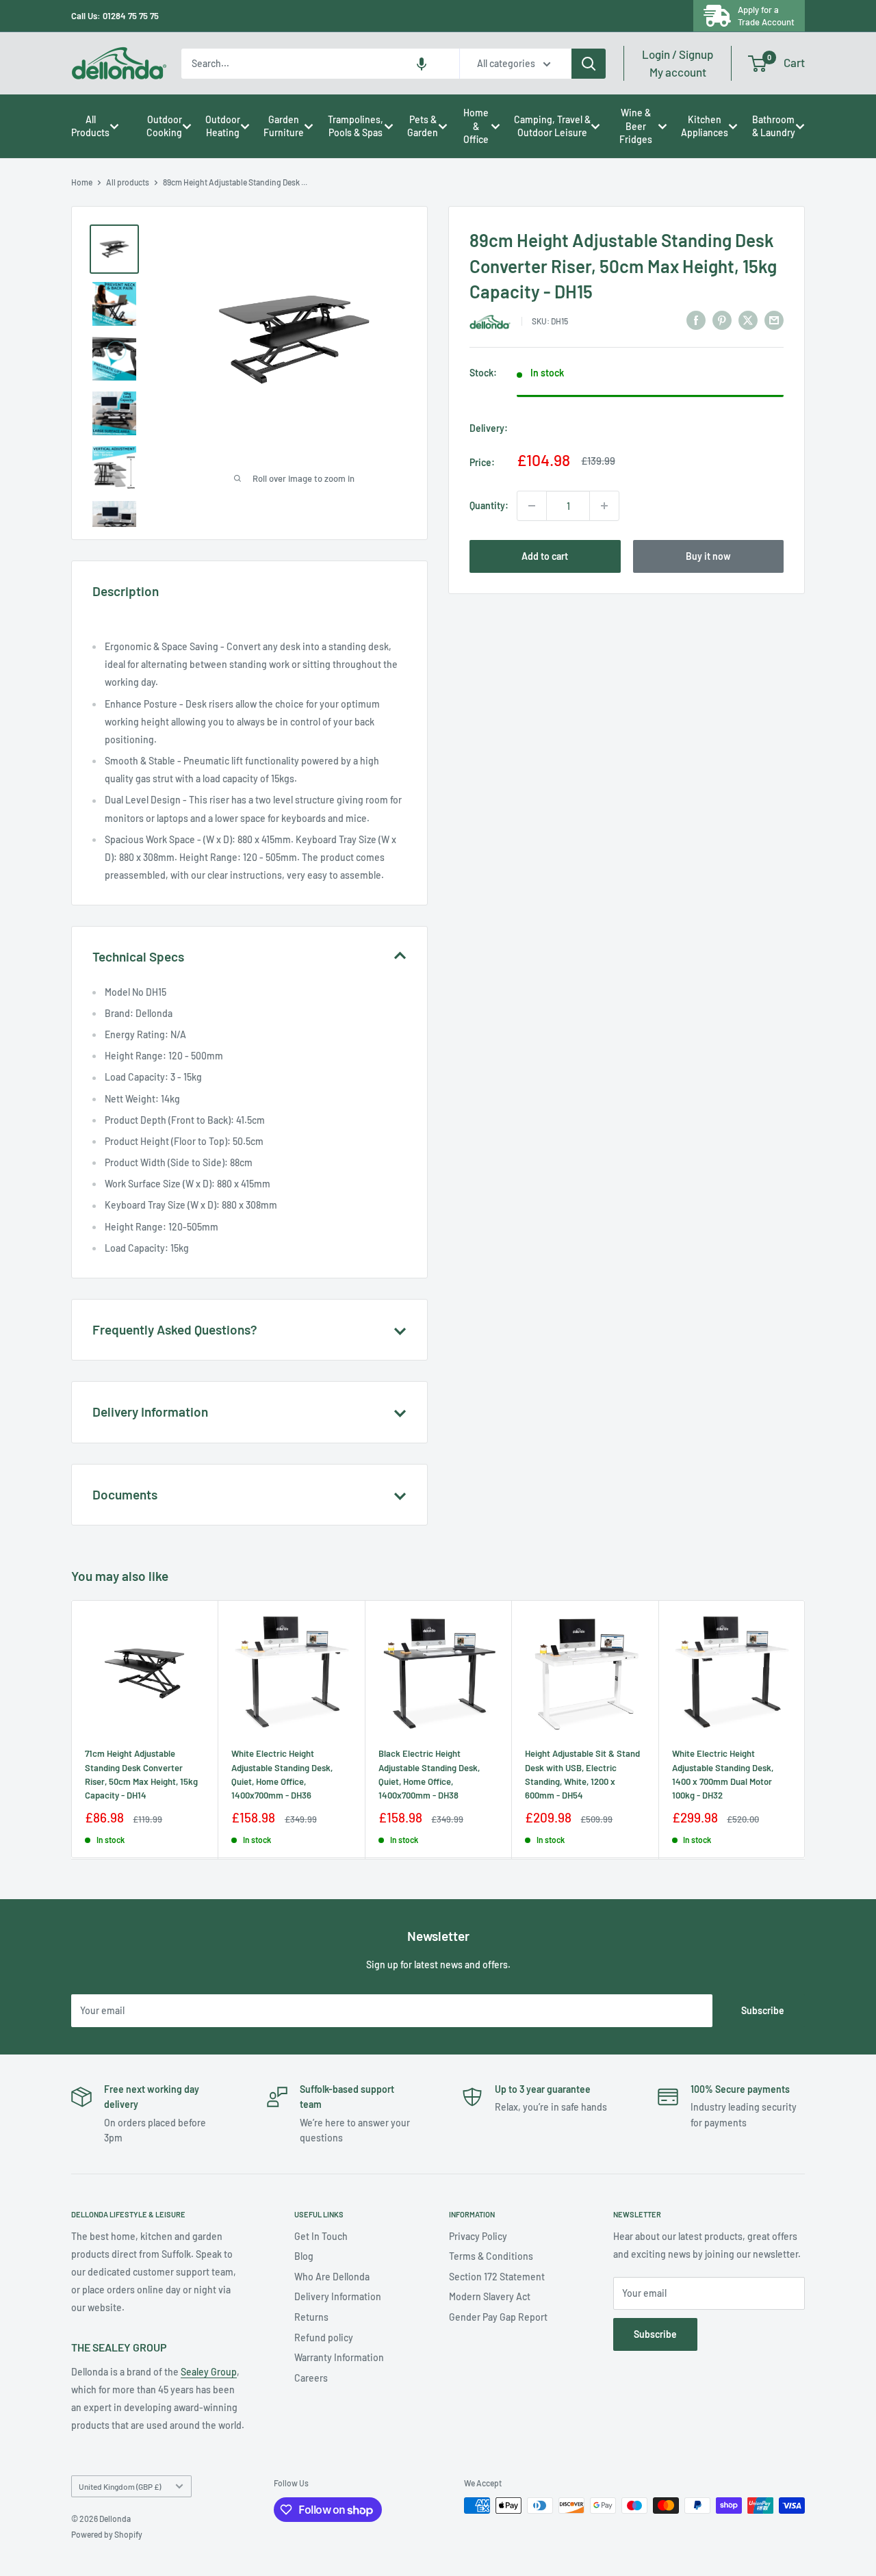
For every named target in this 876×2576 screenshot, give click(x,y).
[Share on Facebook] (696, 320)
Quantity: (489, 505)
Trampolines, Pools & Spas (356, 126)
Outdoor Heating (223, 126)
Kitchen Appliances (705, 126)
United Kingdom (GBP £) (120, 2486)
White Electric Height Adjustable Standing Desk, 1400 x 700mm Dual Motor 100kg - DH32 (723, 1774)
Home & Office (476, 126)
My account (678, 63)
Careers (311, 2378)
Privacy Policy (478, 2236)
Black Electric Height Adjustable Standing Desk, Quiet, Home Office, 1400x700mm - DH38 (429, 1774)
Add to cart (545, 556)
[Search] (589, 64)
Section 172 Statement (497, 2277)
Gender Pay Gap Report (498, 2317)
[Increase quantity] (604, 506)
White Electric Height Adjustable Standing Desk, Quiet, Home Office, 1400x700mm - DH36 (282, 1774)
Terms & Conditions (491, 2256)
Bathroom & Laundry (774, 126)
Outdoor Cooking (164, 126)
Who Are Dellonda (332, 2277)
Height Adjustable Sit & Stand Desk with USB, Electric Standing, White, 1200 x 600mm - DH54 (582, 1774)
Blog (304, 2256)
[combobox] (320, 64)
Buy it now (708, 556)
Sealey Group (209, 2372)
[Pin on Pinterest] (722, 320)
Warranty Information (339, 2357)
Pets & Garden (423, 126)
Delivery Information (338, 2296)
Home (82, 182)
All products (128, 182)
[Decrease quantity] (532, 506)
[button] (422, 64)
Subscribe (763, 2010)
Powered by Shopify (107, 2534)
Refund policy (324, 2337)
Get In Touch (321, 2236)
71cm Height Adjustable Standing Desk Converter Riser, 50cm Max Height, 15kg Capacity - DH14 (141, 1774)
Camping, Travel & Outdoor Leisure (552, 126)
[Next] (805, 1729)
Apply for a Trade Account (766, 16)
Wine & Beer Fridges (636, 126)
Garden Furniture (284, 126)
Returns (311, 2317)
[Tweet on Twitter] (748, 320)
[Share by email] (774, 320)
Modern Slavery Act (490, 2296)
